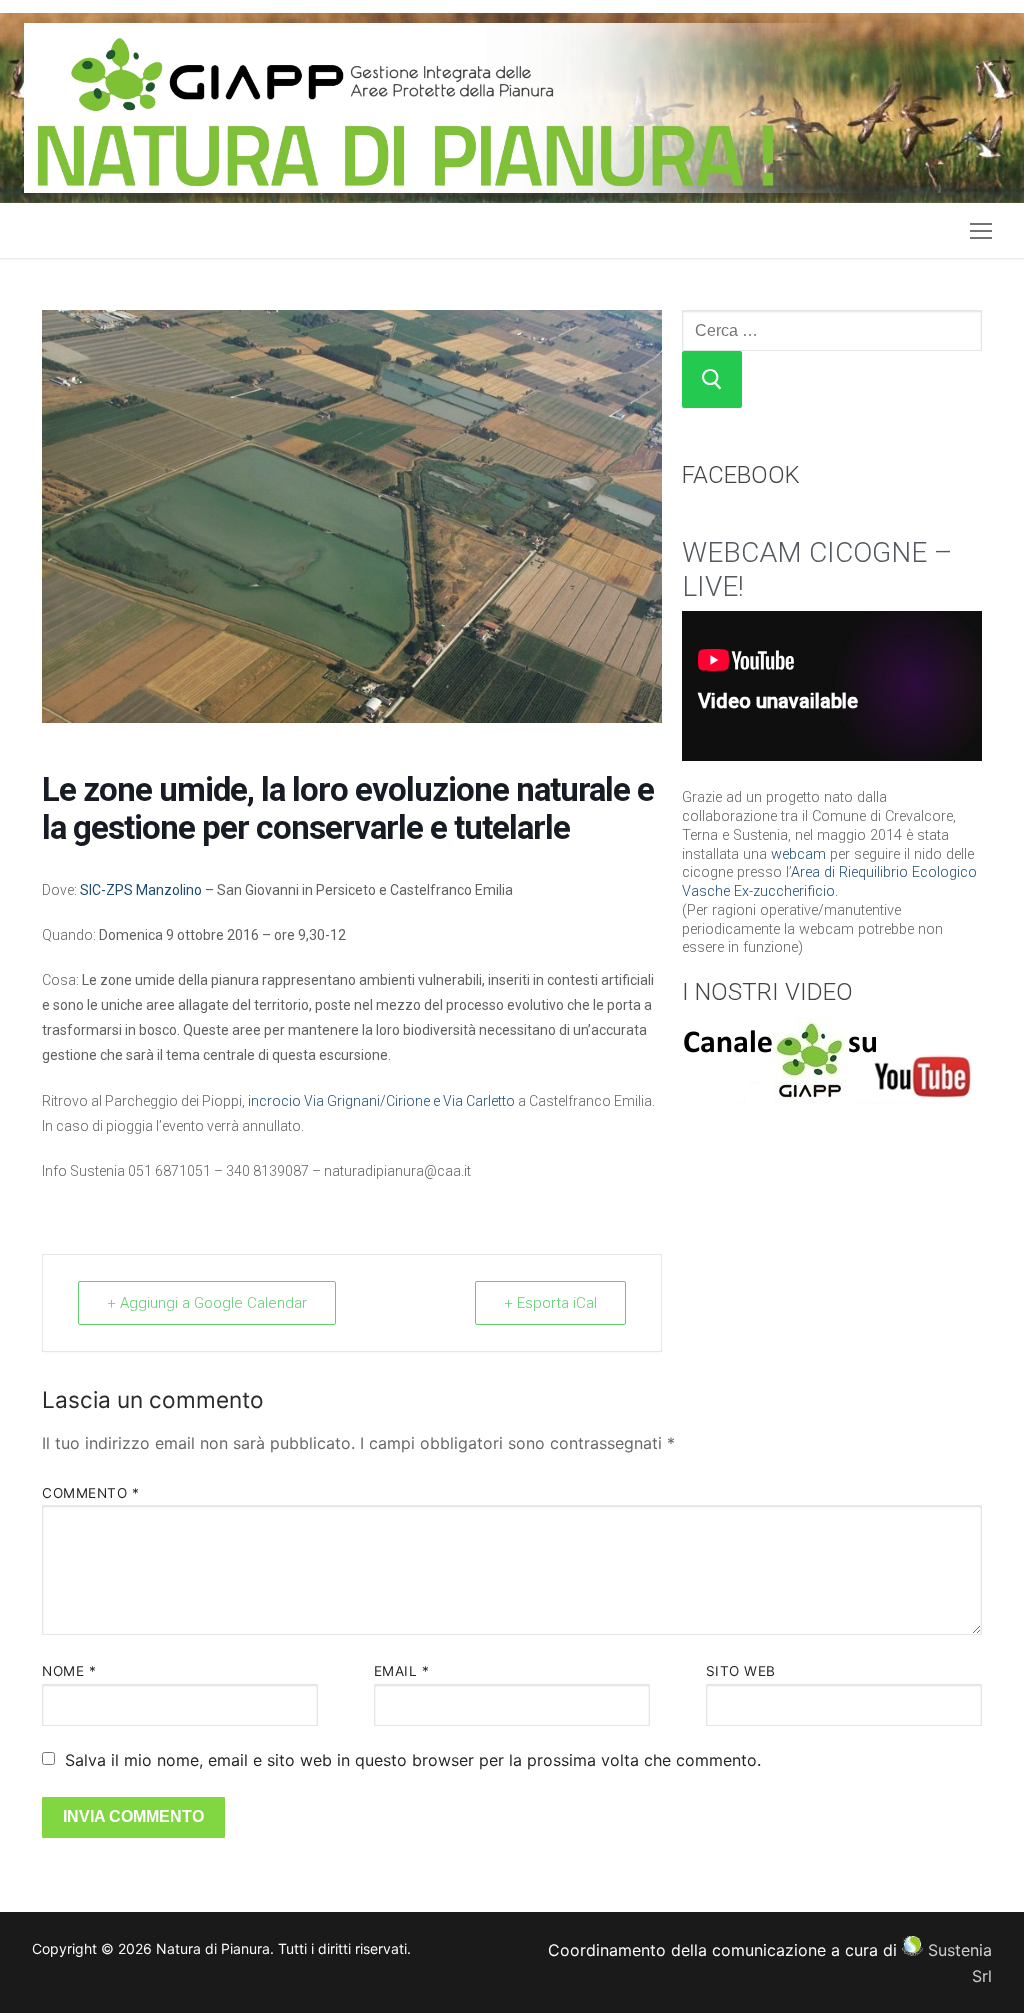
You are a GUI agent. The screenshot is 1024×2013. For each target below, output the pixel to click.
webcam (798, 854)
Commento (90, 1493)
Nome (69, 1671)
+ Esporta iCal (550, 1303)
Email (402, 1671)
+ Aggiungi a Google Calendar (207, 1303)
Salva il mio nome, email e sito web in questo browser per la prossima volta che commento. (413, 1760)
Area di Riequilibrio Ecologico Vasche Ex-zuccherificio (829, 882)
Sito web (741, 1671)
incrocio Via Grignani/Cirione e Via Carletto (381, 1101)
